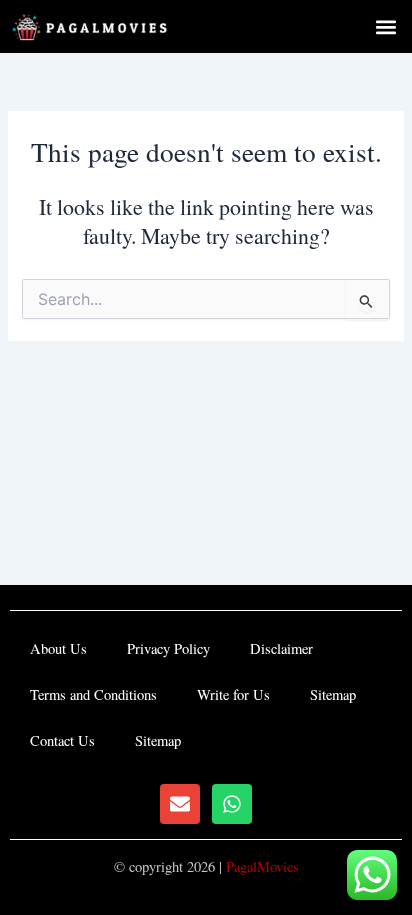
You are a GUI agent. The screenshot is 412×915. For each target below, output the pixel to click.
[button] (385, 26)
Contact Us (62, 740)
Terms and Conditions (93, 694)
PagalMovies (262, 866)
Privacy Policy (168, 648)
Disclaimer (281, 648)
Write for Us (233, 694)
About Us (58, 648)
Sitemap (333, 694)
